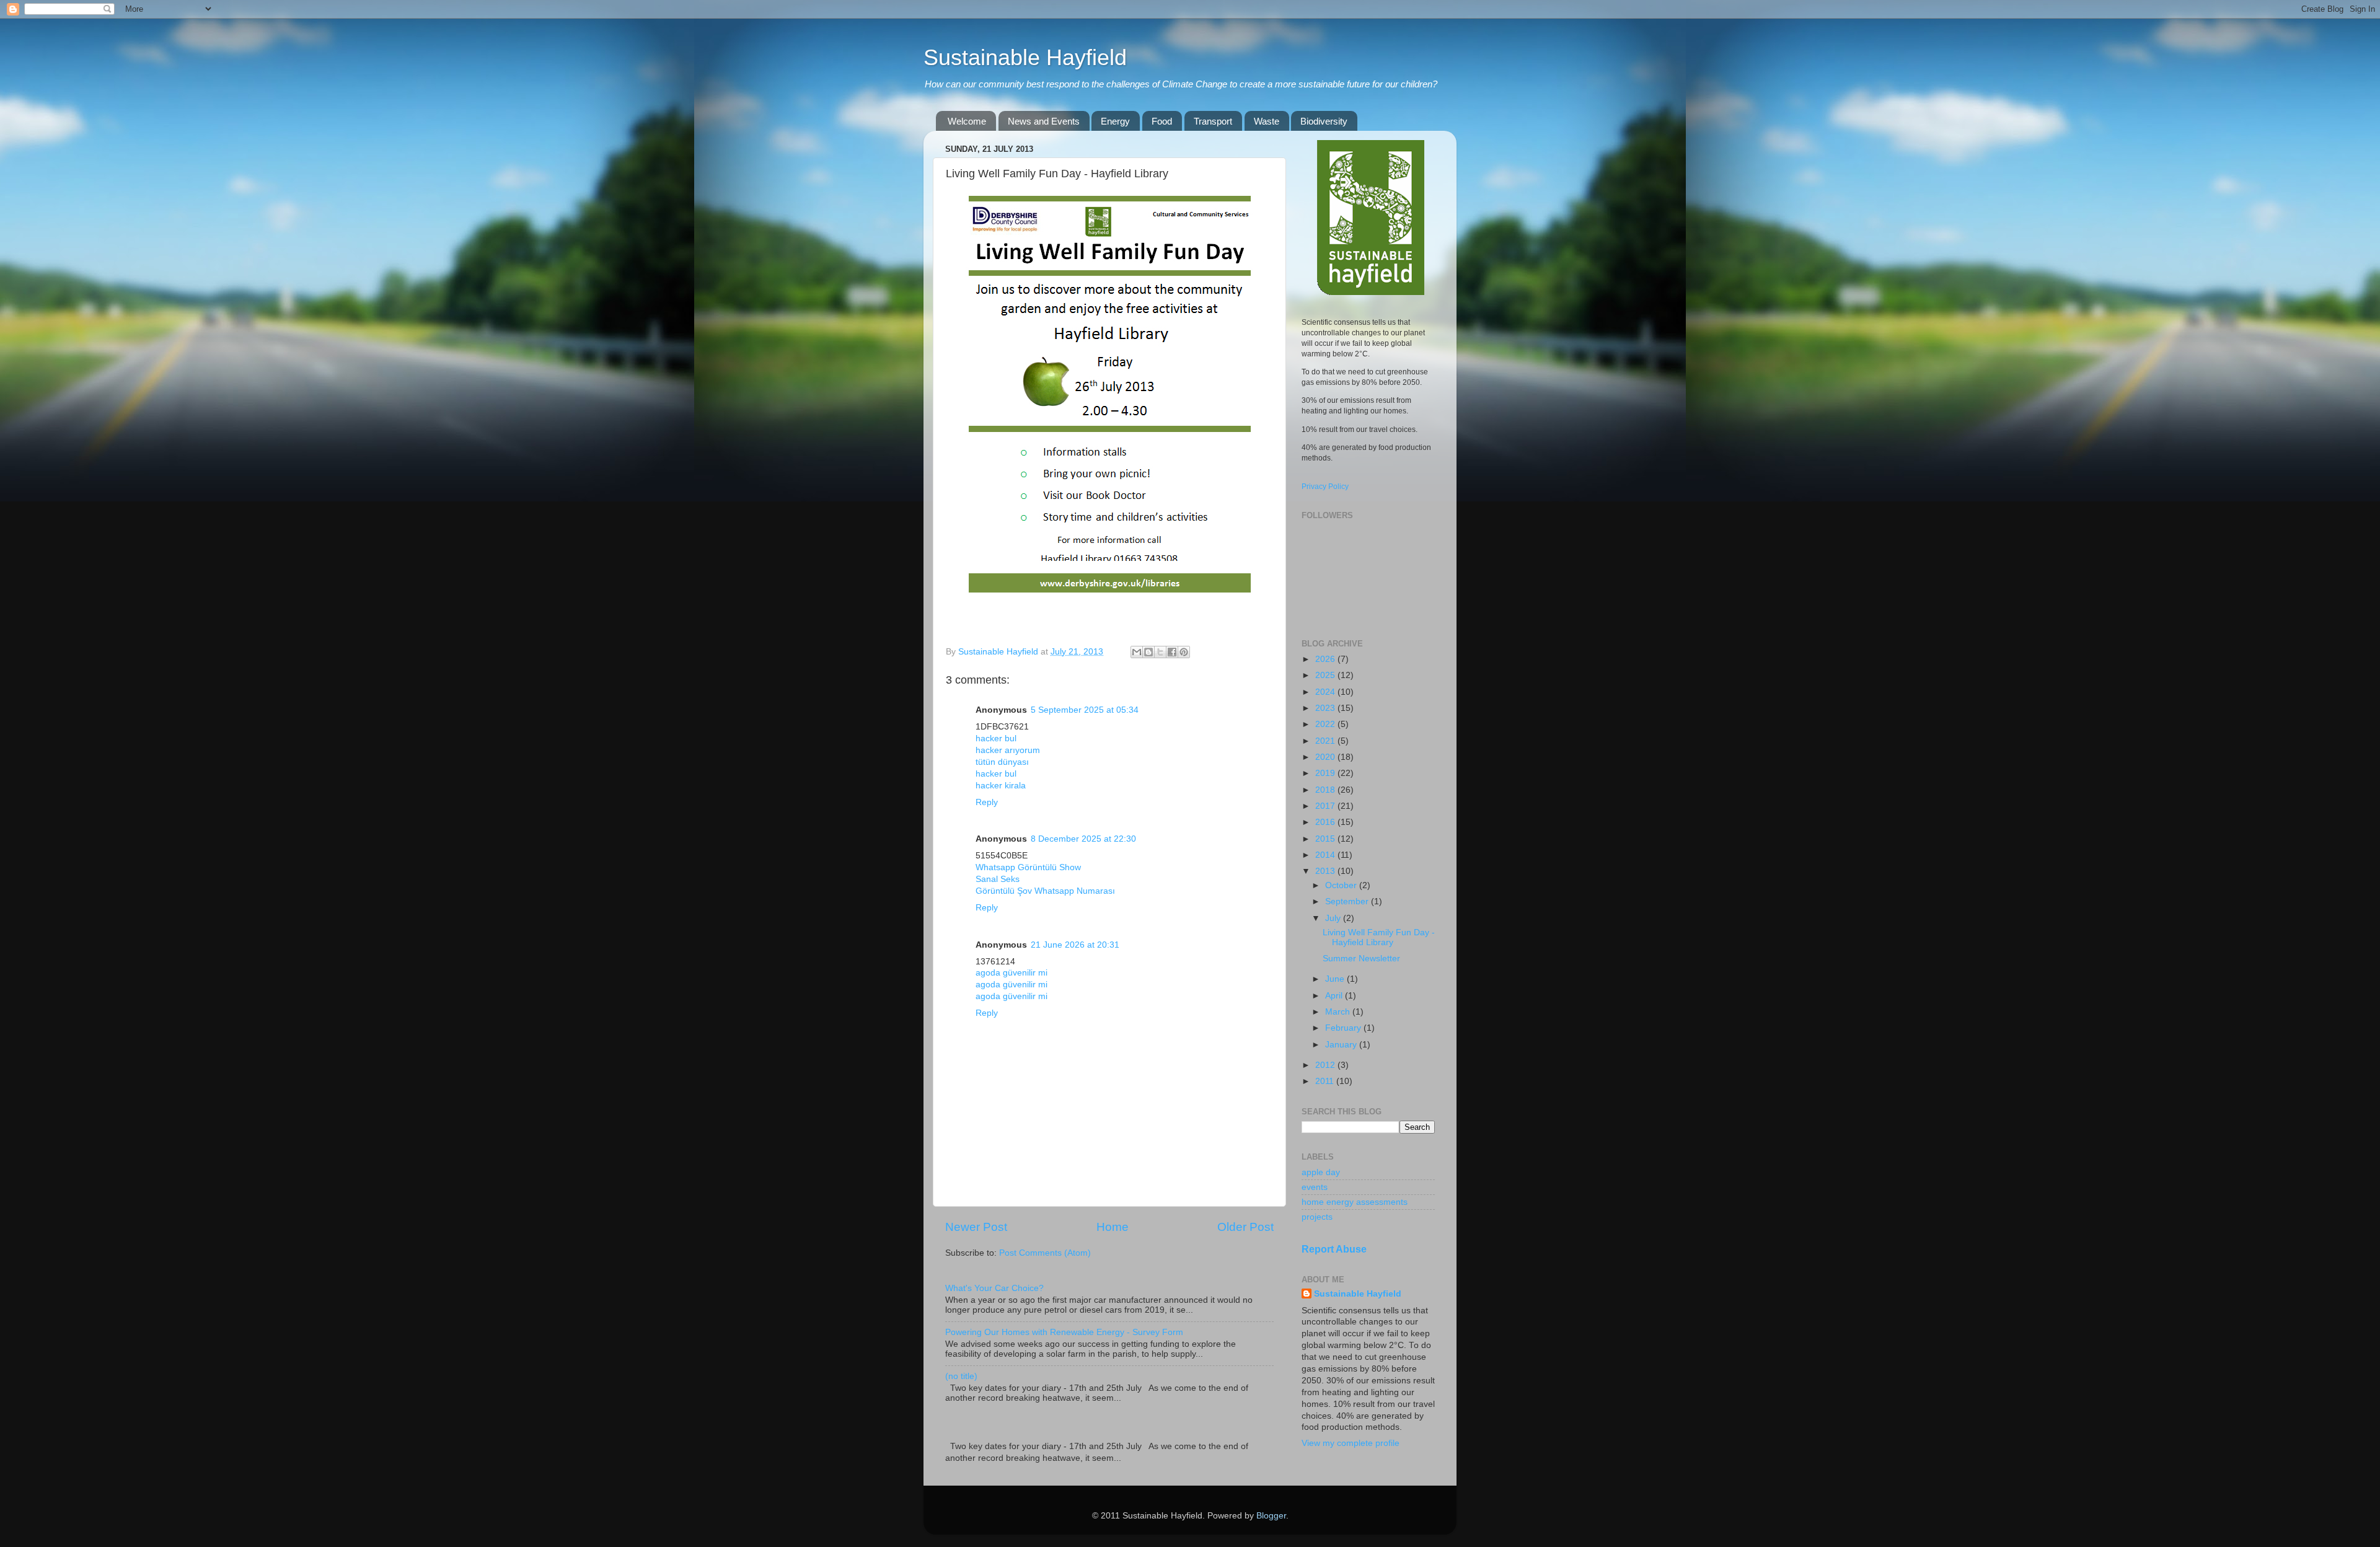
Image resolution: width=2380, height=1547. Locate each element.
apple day (1321, 1172)
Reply (987, 802)
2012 (1326, 1065)
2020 (1326, 757)
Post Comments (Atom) (1045, 1253)
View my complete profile (1351, 1443)
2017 (1326, 806)
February (1344, 1028)
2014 (1326, 855)
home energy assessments (1355, 1202)
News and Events (1044, 121)
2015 (1326, 839)
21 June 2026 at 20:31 (1075, 945)
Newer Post (976, 1227)
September (1348, 901)
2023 (1326, 708)
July (1334, 918)
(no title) (961, 1376)
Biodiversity (1324, 121)
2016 (1326, 822)
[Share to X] (1160, 652)
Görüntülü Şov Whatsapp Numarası (1045, 891)
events (1315, 1187)
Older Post (1245, 1227)
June (1336, 979)
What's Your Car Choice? (994, 1288)
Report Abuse (1334, 1249)
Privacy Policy (1325, 487)
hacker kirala (1001, 786)
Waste (1267, 121)
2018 (1326, 790)
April (1335, 996)
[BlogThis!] (1148, 652)
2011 (1326, 1081)
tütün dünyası (1002, 762)
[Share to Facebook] (1172, 652)
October (1342, 885)
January (1342, 1045)
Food (1162, 121)
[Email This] (1137, 652)
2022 (1326, 724)
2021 (1326, 741)
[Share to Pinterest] (1184, 652)
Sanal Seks (998, 879)
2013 (1326, 871)
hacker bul (996, 738)
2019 (1326, 773)
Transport (1213, 121)
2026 (1326, 659)
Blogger (1271, 1516)
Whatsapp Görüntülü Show (1028, 867)
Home (1113, 1227)
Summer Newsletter (1361, 959)
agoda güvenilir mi (1011, 973)
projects (1317, 1217)
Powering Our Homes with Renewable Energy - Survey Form (1064, 1332)
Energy (1115, 121)
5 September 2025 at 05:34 (1085, 710)
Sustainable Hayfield (1025, 57)
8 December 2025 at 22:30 (1083, 839)
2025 (1326, 675)
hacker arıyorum (1008, 750)
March (1339, 1012)
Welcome (967, 121)
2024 (1326, 692)
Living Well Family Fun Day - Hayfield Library (1379, 937)
